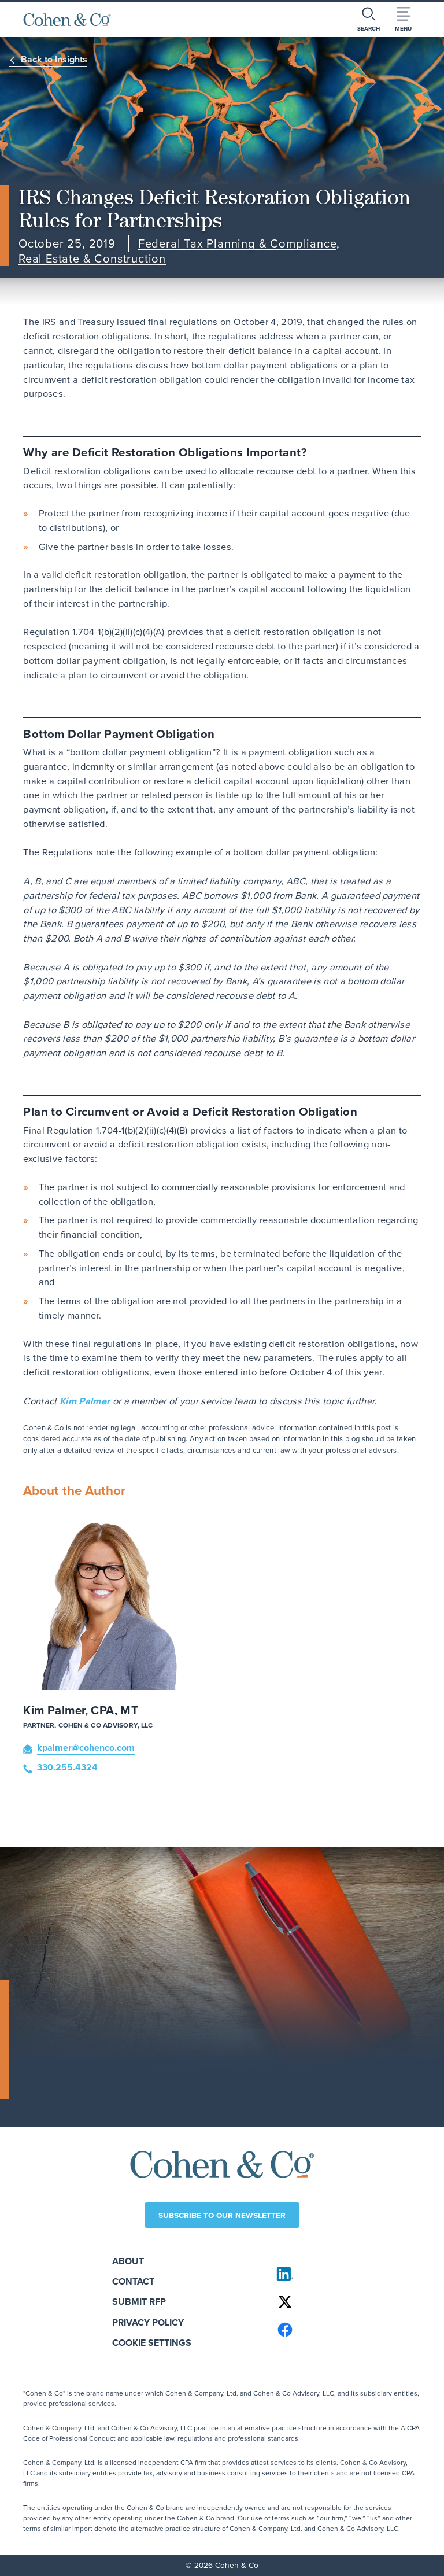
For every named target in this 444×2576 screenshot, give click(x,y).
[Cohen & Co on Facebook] (344, 2330)
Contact (133, 2281)
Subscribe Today (68, 2084)
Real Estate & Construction (92, 259)
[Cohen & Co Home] (67, 20)
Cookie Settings (152, 2343)
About (128, 2261)
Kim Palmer (85, 1401)
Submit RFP (139, 2302)
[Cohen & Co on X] (344, 2302)
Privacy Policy (148, 2322)
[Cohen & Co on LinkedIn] (344, 2274)
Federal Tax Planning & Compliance (238, 244)
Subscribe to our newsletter (222, 2215)
